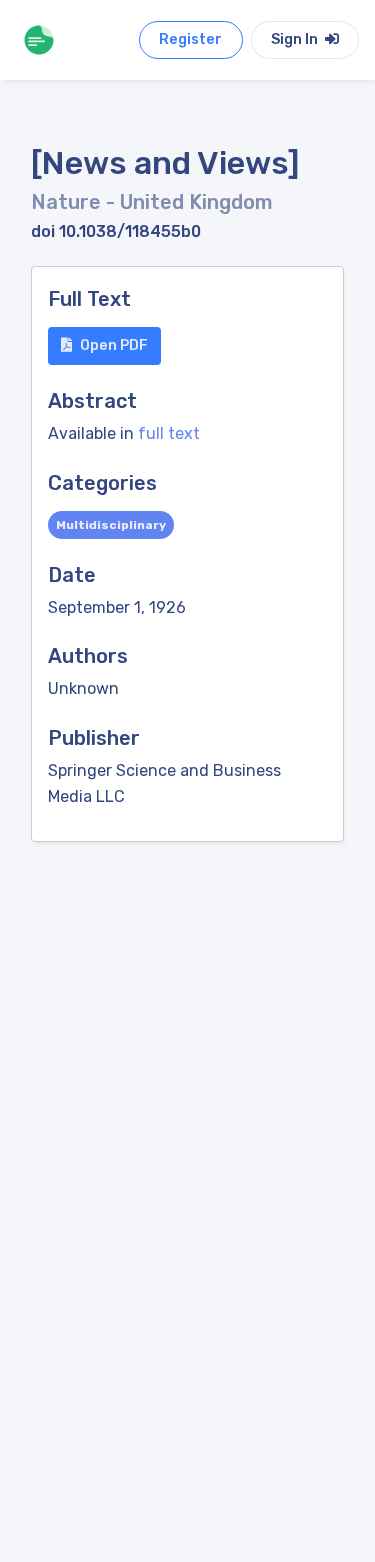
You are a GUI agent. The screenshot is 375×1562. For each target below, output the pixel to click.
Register (190, 39)
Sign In (296, 39)
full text (169, 433)
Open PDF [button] (114, 345)
